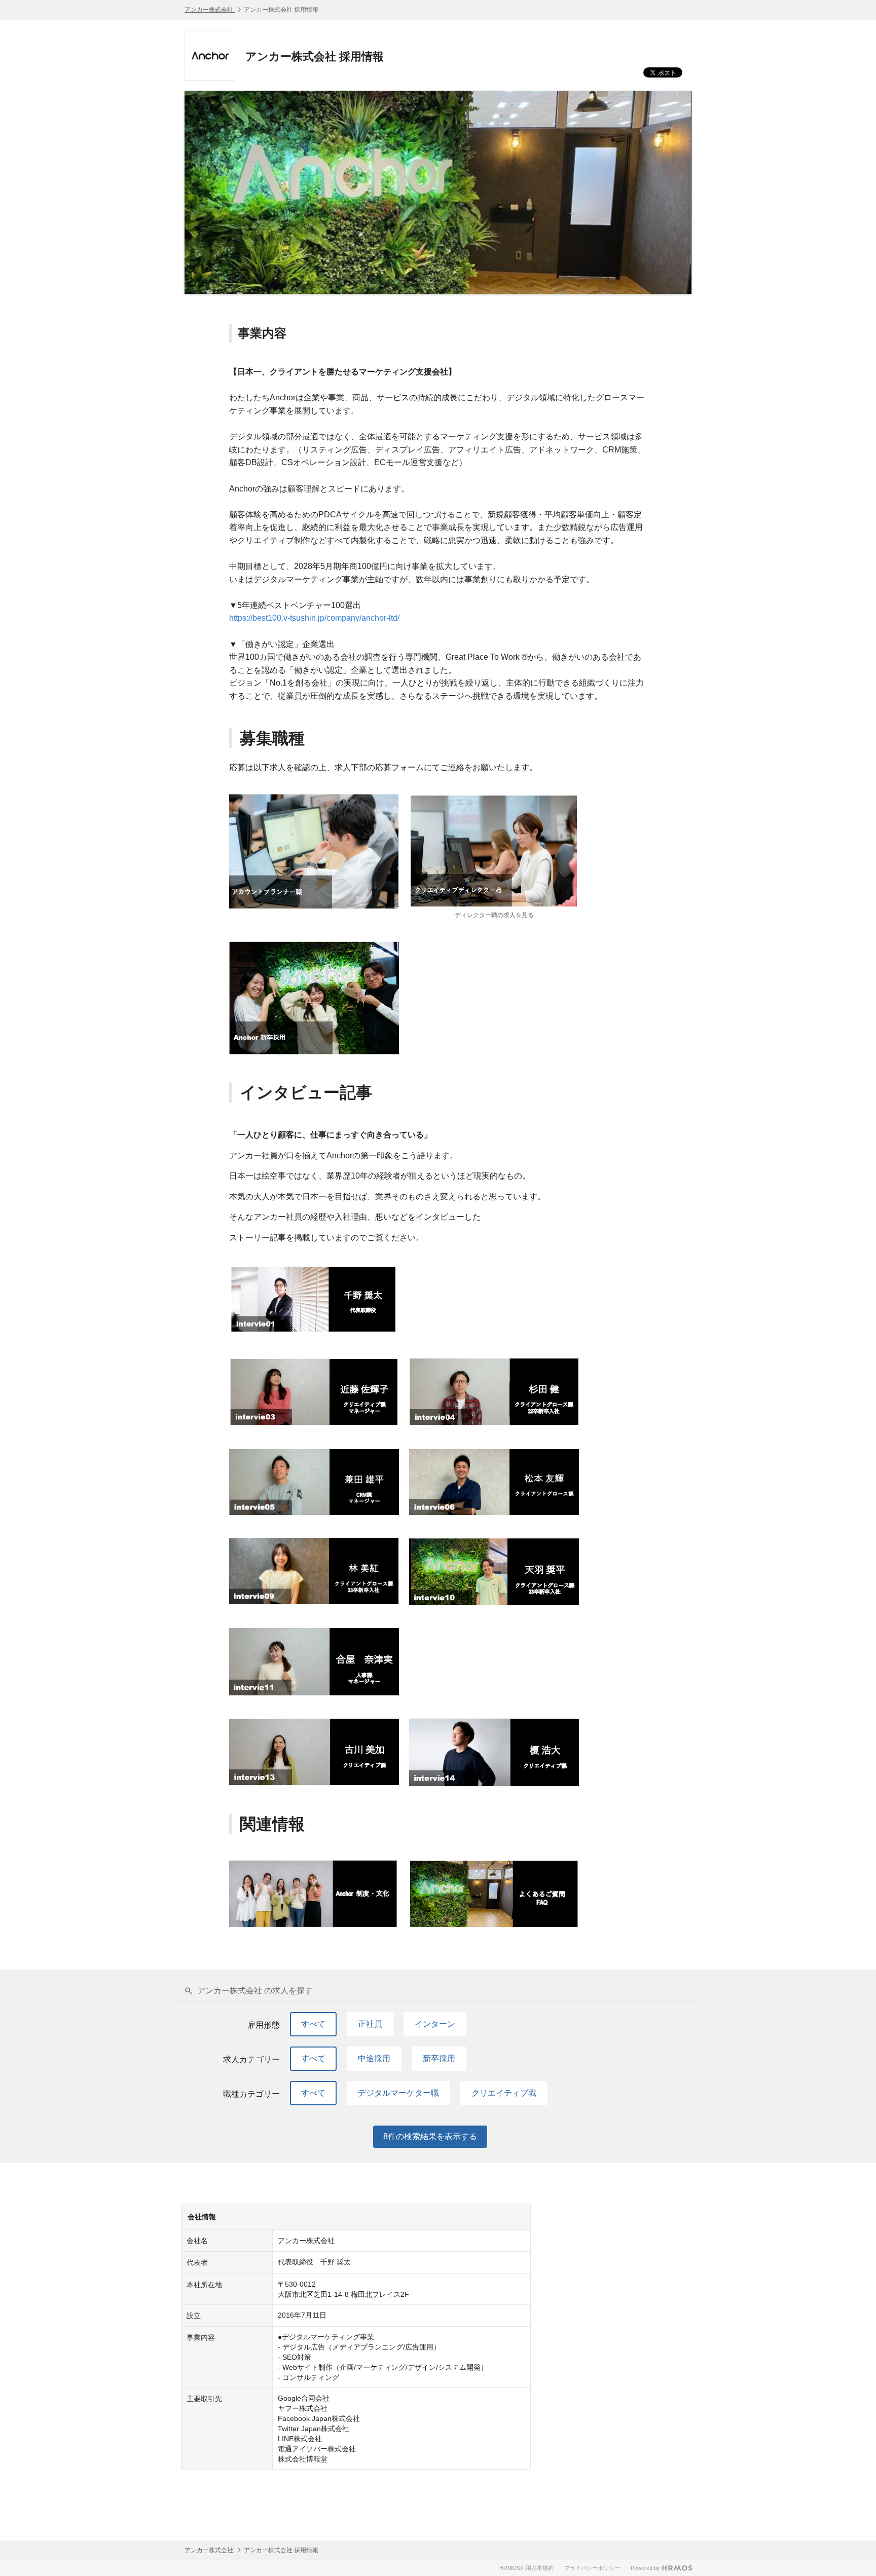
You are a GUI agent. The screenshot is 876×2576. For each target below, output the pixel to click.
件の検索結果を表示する (430, 2136)
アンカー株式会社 (210, 10)
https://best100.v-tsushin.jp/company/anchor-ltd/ (314, 618)
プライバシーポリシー (592, 2568)
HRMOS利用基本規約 (526, 2568)
